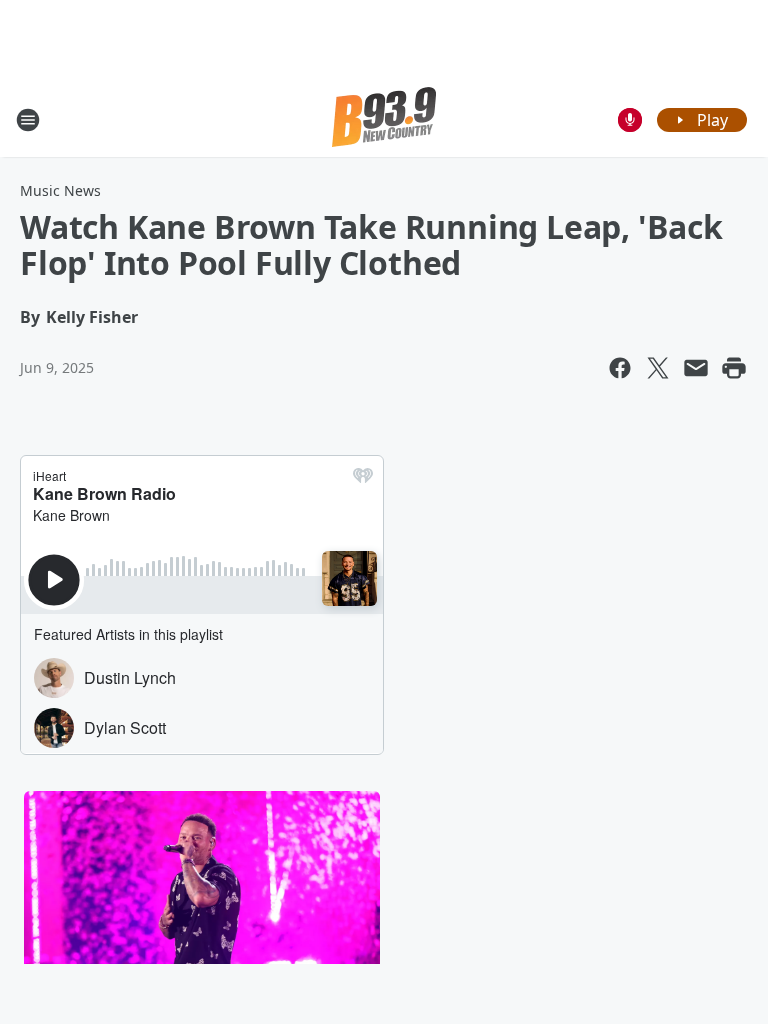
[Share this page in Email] (696, 368)
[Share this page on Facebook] (620, 368)
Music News (60, 190)
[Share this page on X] (658, 368)
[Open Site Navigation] (28, 120)
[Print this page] (734, 368)
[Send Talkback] (630, 120)
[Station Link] (384, 119)
